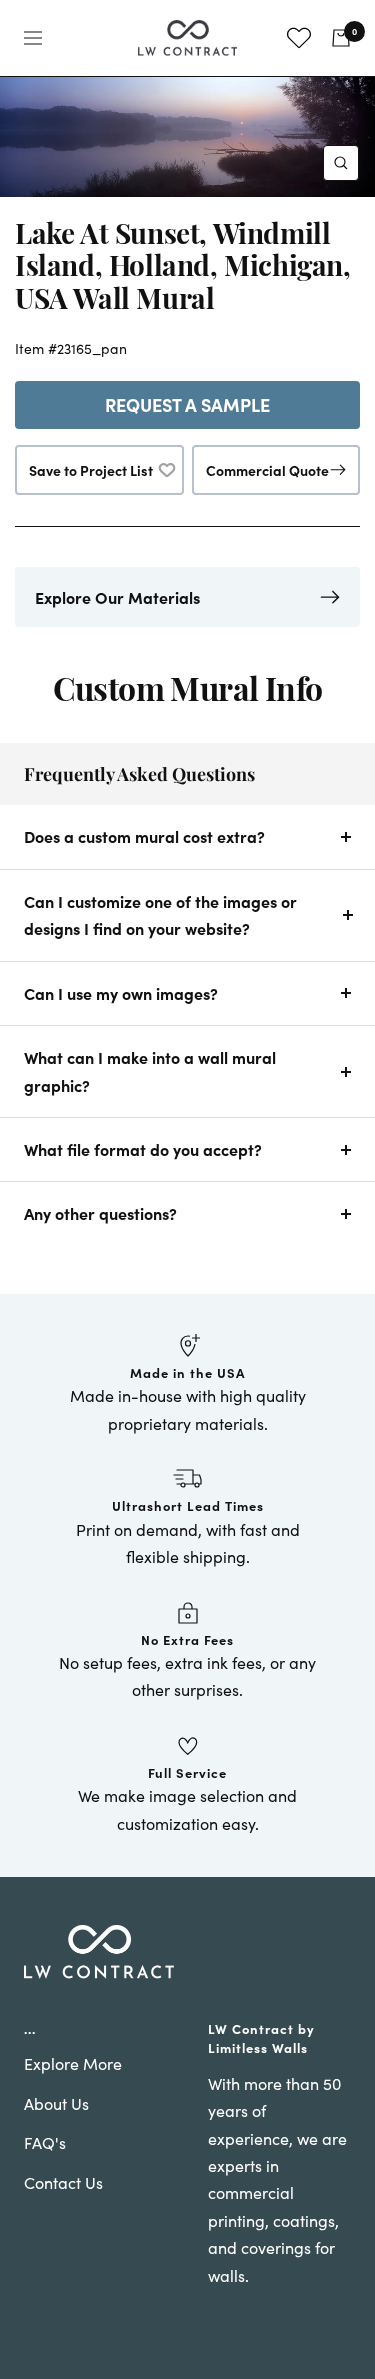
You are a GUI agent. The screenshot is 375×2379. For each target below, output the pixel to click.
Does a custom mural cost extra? (144, 836)
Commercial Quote (267, 470)
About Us (56, 2103)
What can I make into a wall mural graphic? (150, 1070)
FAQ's (45, 2142)
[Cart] (341, 38)
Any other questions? (100, 1213)
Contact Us (63, 2182)
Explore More (73, 2063)
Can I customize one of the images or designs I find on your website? (160, 914)
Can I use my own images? (121, 993)
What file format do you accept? (143, 1149)
